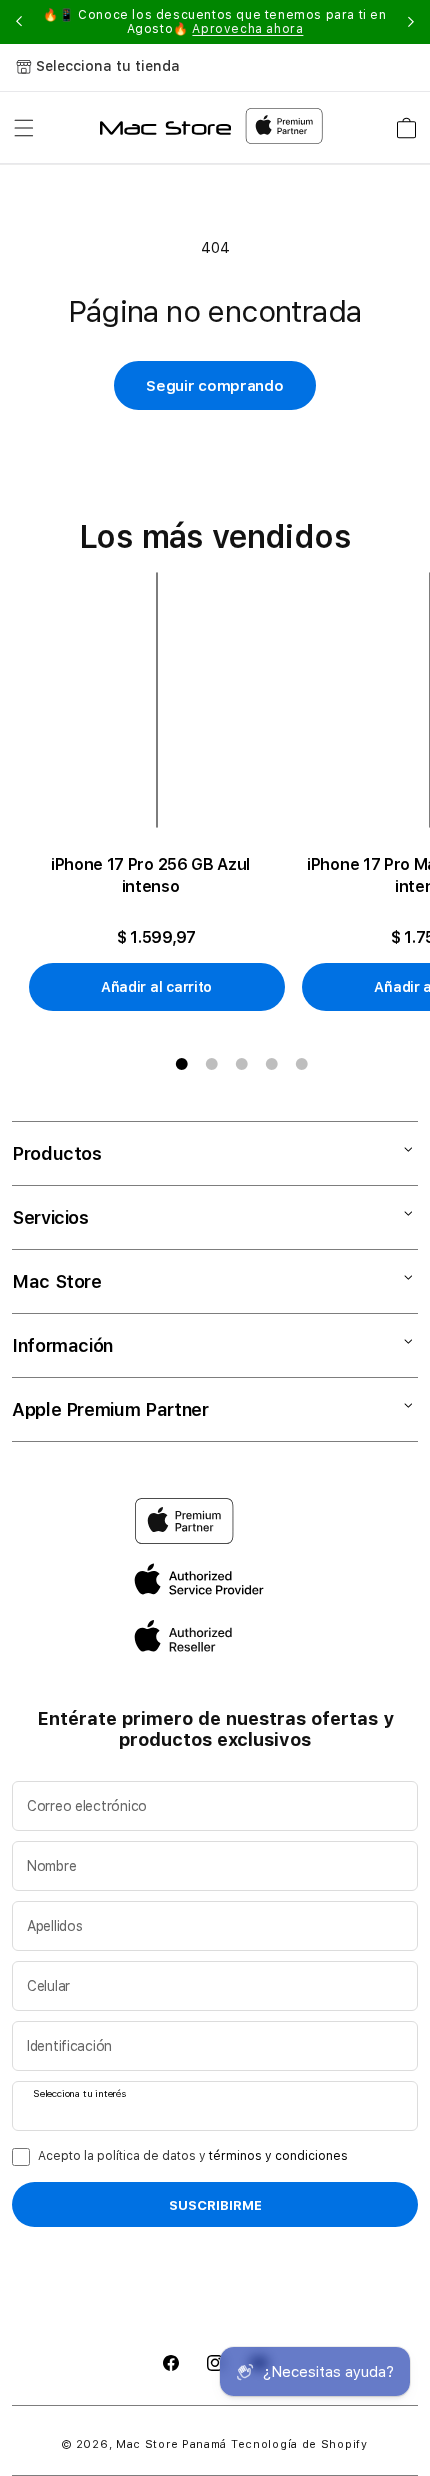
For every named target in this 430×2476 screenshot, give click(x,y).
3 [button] (242, 1064)
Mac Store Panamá (171, 2444)
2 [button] (212, 1064)
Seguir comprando (214, 386)
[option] (164, 792)
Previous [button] (19, 22)
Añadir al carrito (156, 987)
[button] (24, 128)
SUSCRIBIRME (215, 2205)
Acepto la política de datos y (193, 2156)
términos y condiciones (278, 2156)
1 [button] (182, 1064)
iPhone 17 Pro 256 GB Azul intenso (150, 875)
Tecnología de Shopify (299, 2444)
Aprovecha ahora (247, 29)
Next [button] (411, 22)
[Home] (165, 128)
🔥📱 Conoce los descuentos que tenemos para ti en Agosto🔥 (214, 22)
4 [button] (272, 1064)
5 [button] (302, 1064)
